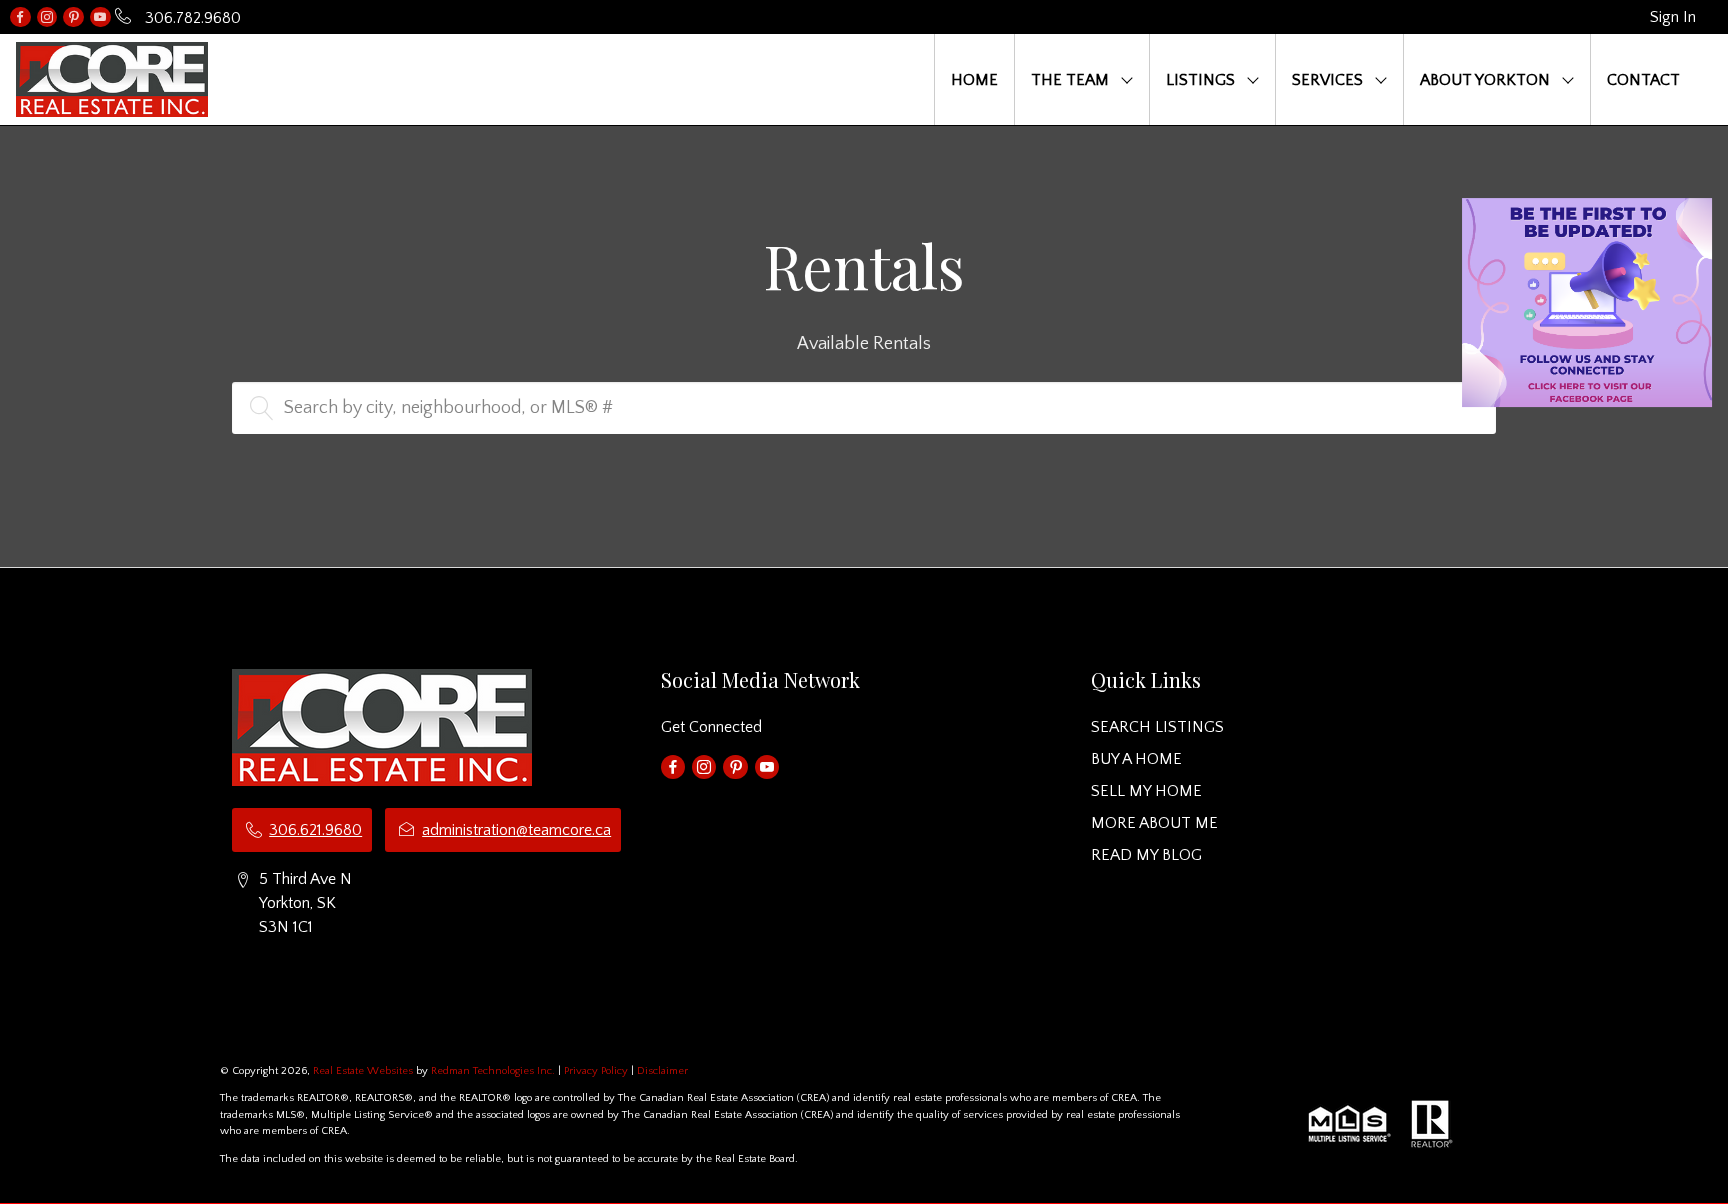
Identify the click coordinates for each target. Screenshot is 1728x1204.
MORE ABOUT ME (1154, 823)
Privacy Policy (596, 1071)
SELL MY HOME (1146, 791)
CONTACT (1643, 80)
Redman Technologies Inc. (494, 1071)
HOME (974, 80)
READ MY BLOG (1146, 855)
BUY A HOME (1136, 759)
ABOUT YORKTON (1485, 80)
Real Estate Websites (364, 1071)
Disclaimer (662, 1071)
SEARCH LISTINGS (1157, 727)
